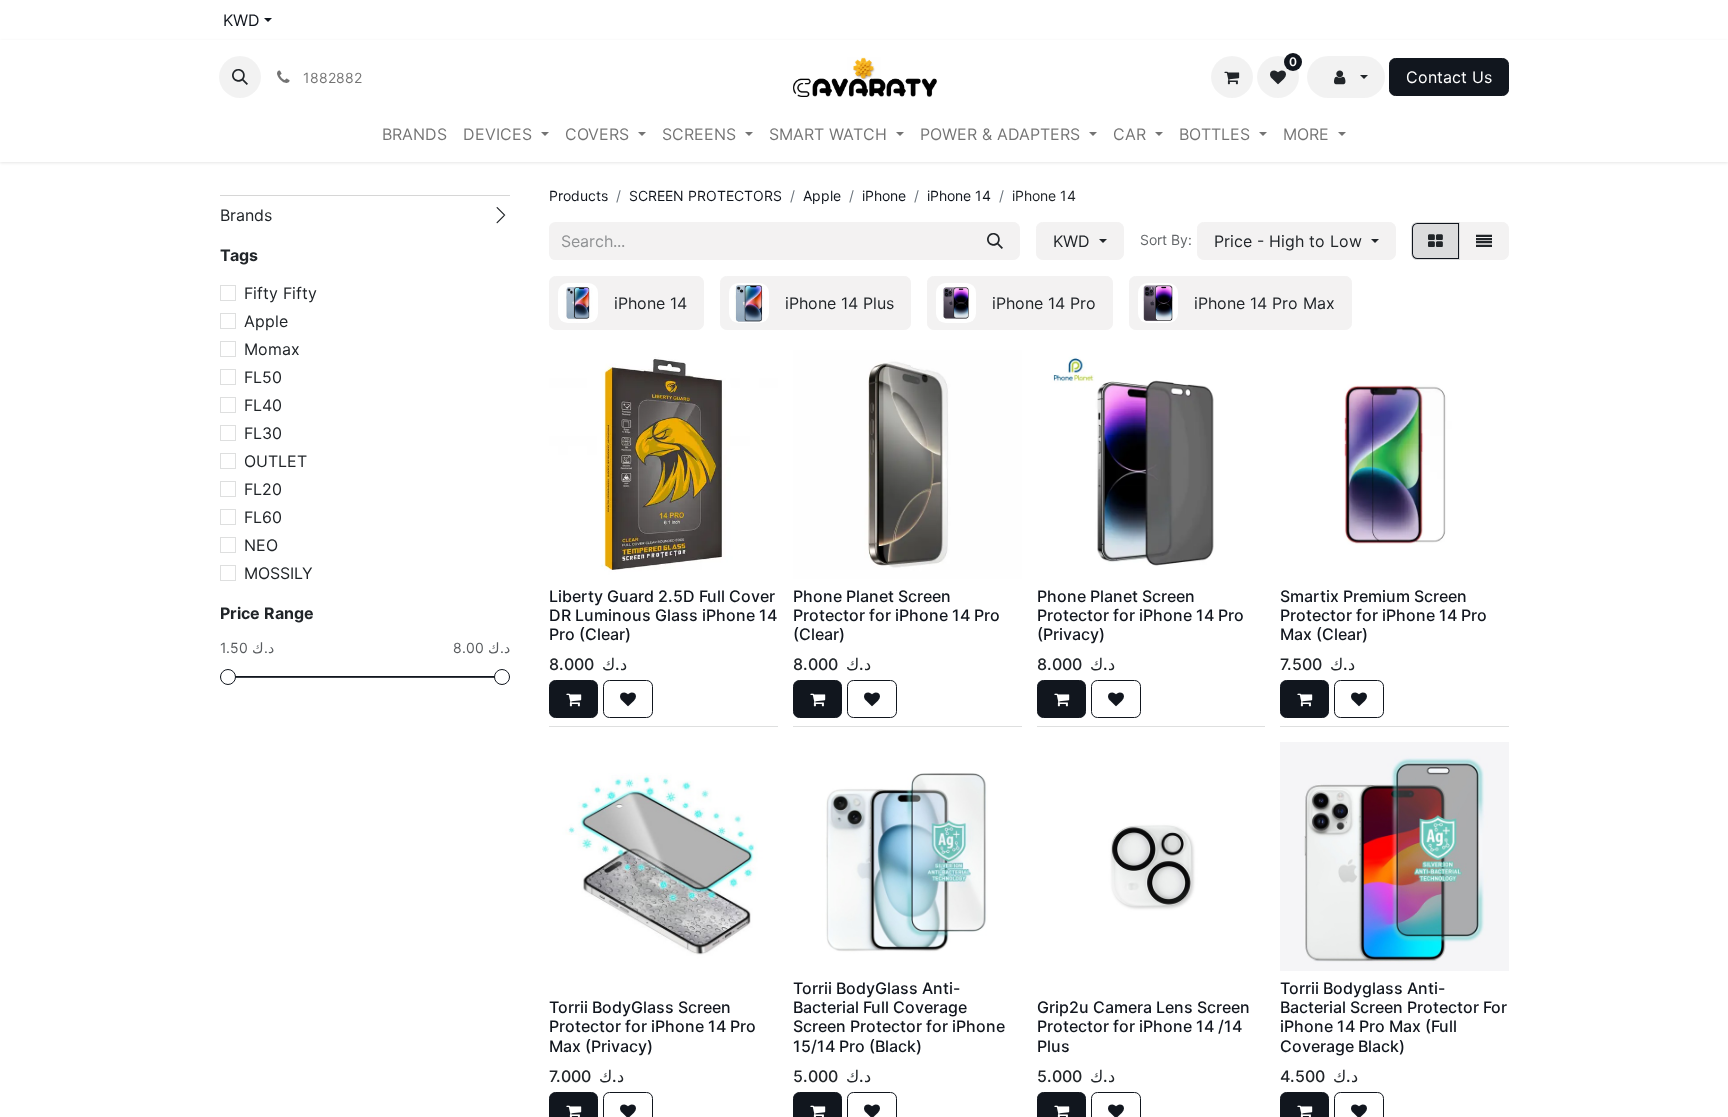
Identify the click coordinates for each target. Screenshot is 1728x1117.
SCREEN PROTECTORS (705, 195)
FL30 (263, 433)
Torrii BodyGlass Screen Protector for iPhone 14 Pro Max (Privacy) (652, 1026)
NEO (261, 545)
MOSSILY (278, 573)
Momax (272, 349)
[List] (1484, 241)
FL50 (263, 377)
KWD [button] (1074, 241)
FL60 (263, 517)
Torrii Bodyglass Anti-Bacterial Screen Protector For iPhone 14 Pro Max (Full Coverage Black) (1393, 1017)
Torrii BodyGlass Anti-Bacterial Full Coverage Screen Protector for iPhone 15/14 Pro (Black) (899, 1017)
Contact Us (1449, 77)
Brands (246, 215)
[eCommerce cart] (1232, 77)
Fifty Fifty (280, 293)
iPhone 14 (959, 195)
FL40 (263, 405)
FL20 (263, 489)
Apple (266, 321)
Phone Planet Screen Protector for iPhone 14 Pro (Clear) (896, 615)
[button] (240, 77)
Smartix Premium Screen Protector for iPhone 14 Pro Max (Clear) (1383, 615)
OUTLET (275, 461)
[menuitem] (414, 134)
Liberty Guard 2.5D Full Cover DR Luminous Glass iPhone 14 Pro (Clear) (663, 615)
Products (578, 195)
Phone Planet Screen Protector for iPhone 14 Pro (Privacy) (1140, 615)
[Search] (995, 241)
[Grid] (1435, 241)
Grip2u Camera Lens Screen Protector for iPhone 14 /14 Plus (1143, 1026)
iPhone (884, 195)
